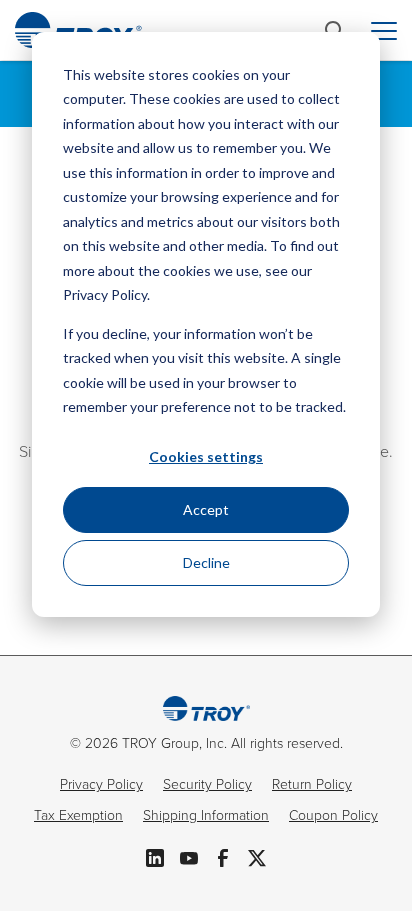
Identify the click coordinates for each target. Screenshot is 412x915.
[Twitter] (257, 856)
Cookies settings (206, 456)
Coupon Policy (333, 815)
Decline (206, 562)
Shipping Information (206, 815)
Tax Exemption (78, 815)
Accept (206, 509)
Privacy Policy (101, 784)
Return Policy (312, 784)
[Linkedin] (155, 856)
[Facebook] (223, 856)
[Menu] (384, 31)
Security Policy (207, 784)
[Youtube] (189, 856)
